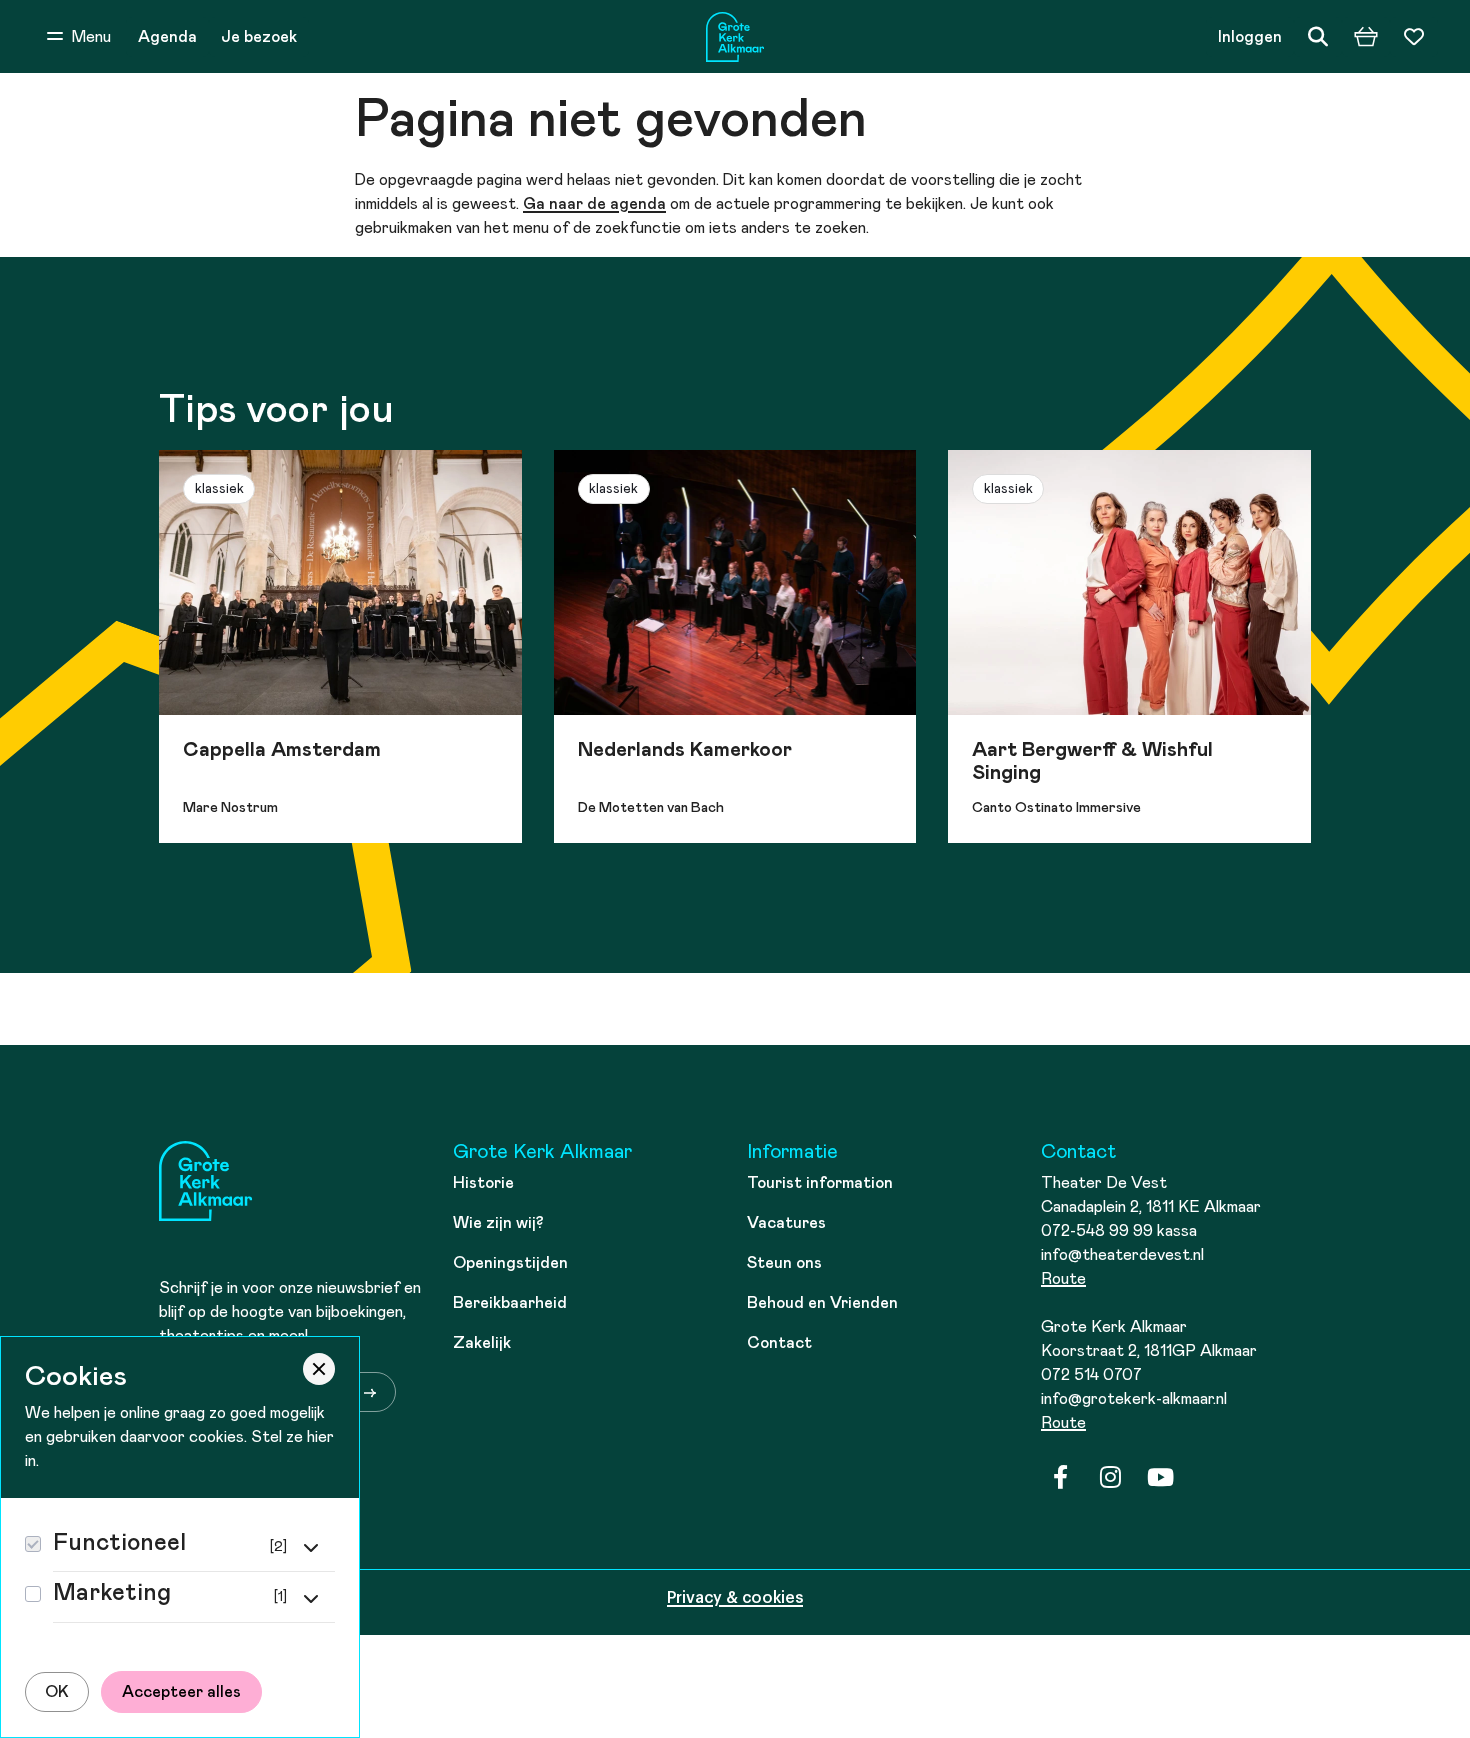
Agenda (167, 37)
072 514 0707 (1091, 1375)
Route (1063, 1279)
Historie (483, 1183)
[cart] (1366, 37)
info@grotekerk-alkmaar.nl (1134, 1399)
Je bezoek (259, 37)
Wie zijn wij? (498, 1223)
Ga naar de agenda (594, 204)
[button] (79, 37)
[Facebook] (1060, 1478)
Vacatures (786, 1223)
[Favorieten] (1414, 37)
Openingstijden (510, 1263)
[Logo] (206, 1184)
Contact (779, 1343)
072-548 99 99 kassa (1119, 1231)
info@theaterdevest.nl (1122, 1255)
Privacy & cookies (735, 1598)
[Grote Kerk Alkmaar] (735, 37)
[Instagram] (1110, 1478)
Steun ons (784, 1263)
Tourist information (820, 1183)
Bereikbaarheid (510, 1303)
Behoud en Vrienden (822, 1303)
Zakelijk (482, 1343)
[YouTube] (1160, 1478)
